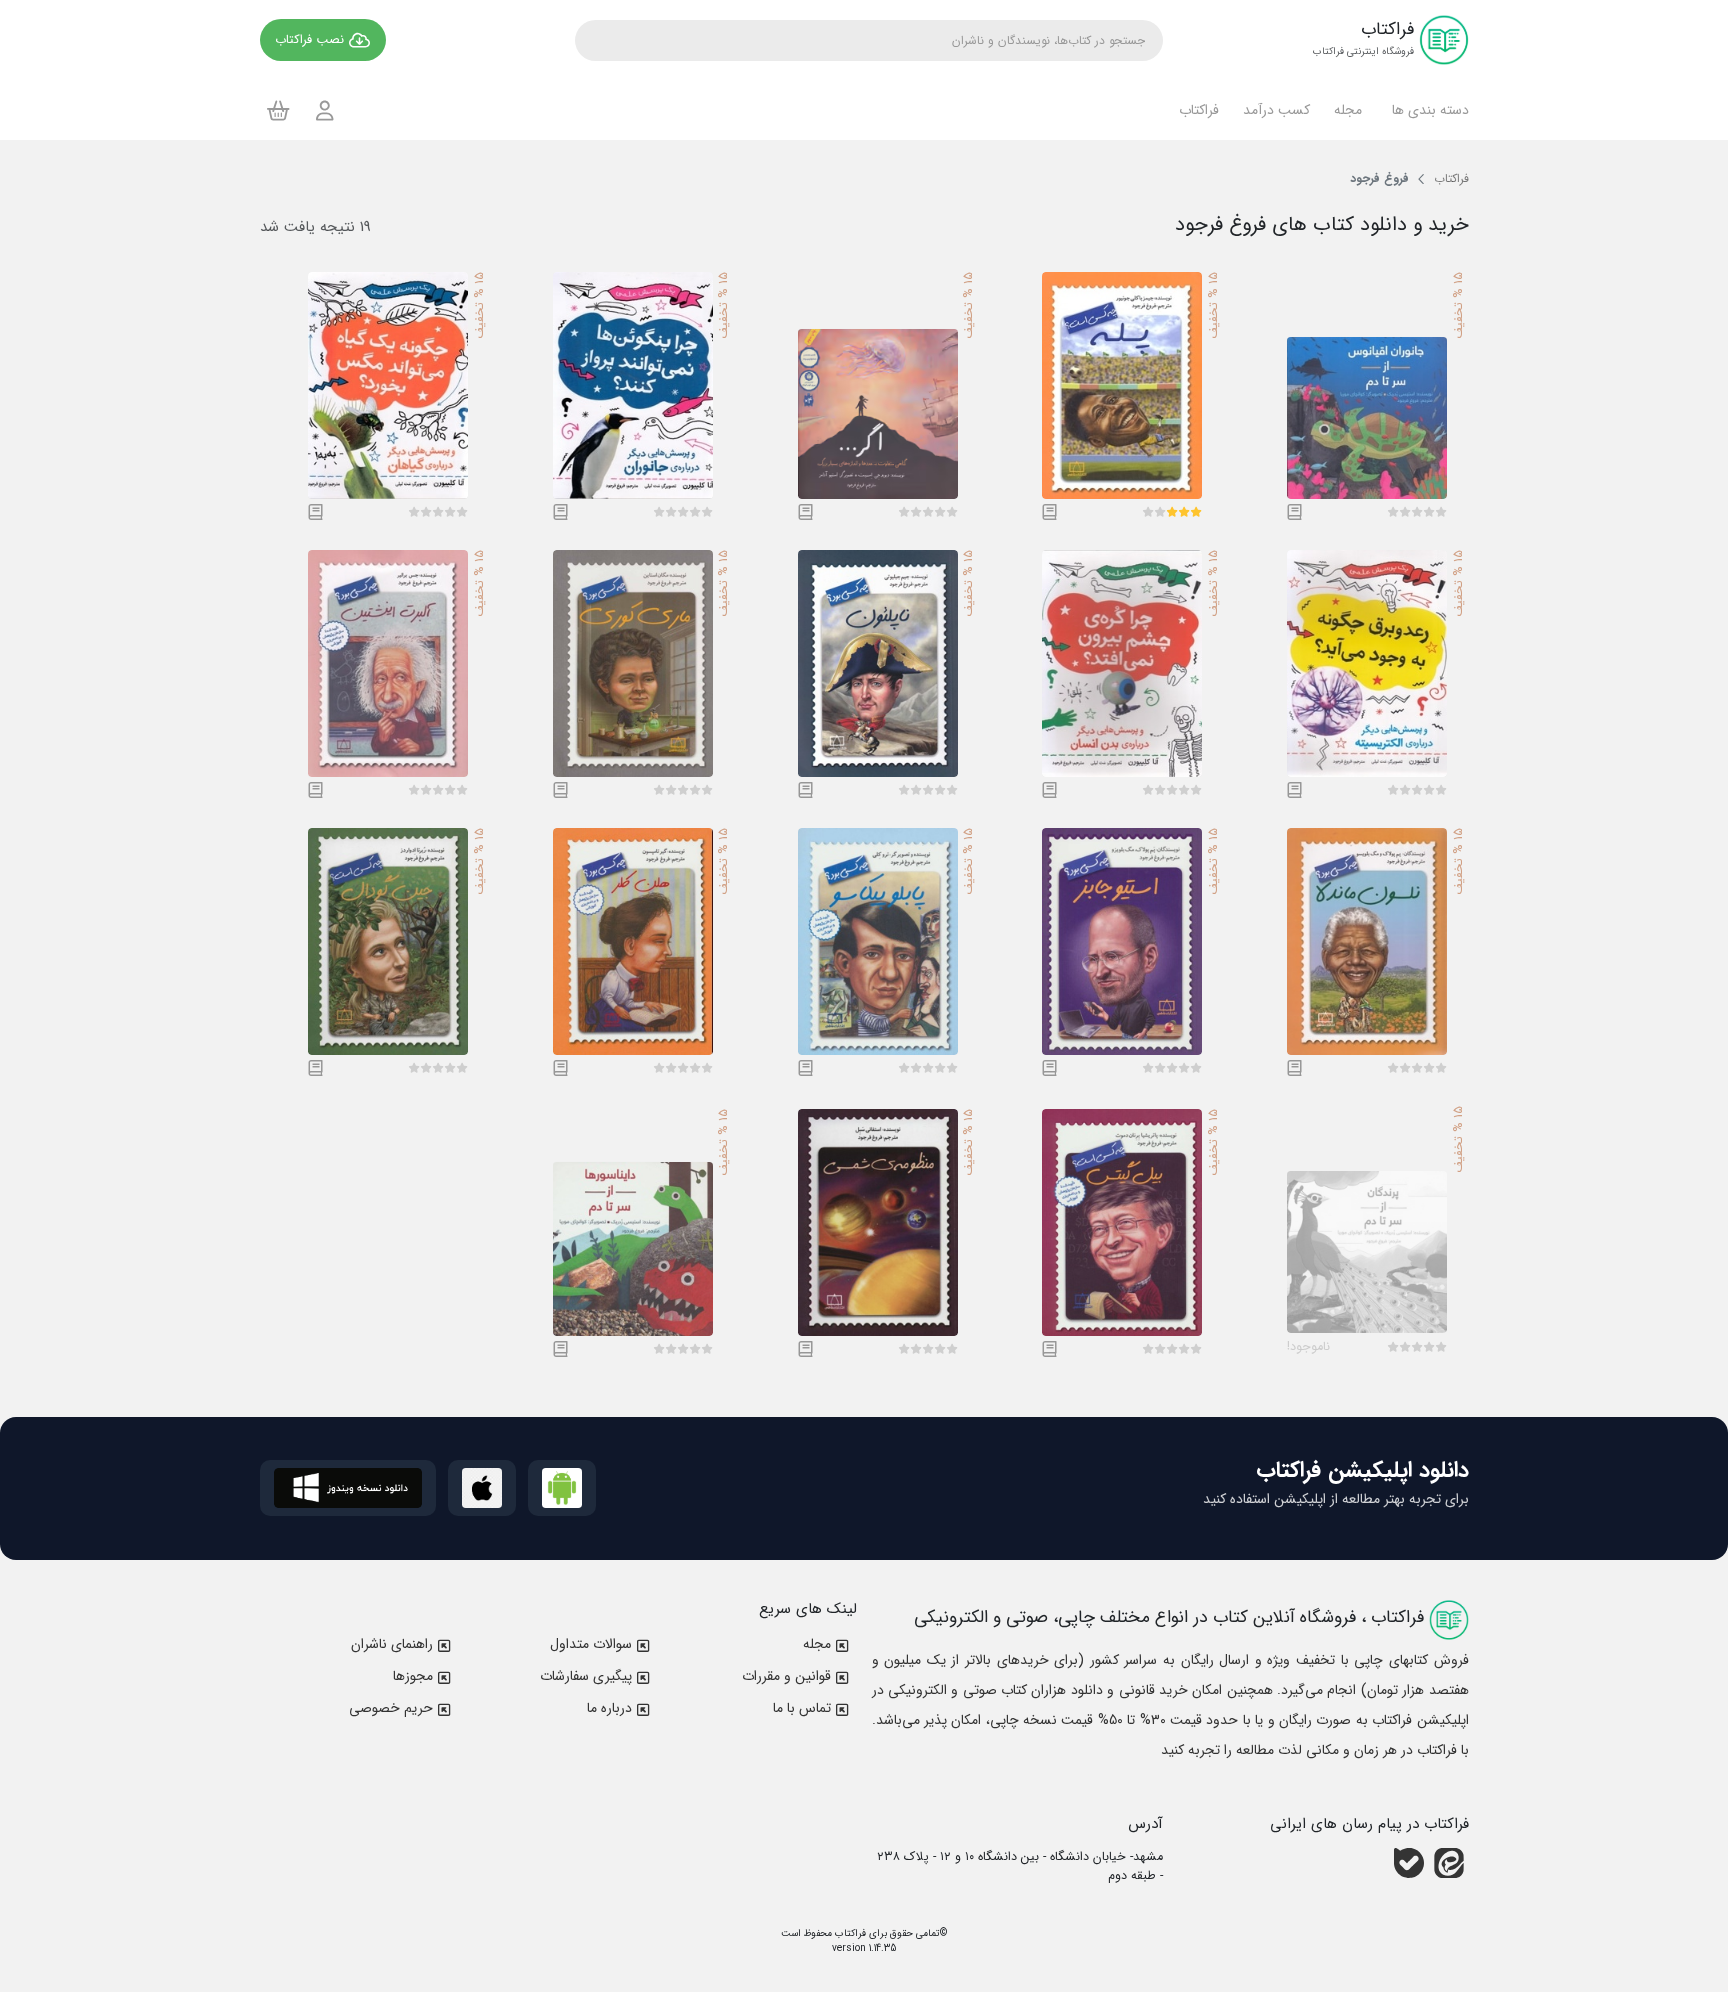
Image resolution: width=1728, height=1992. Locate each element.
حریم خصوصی (391, 1708)
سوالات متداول (591, 1644)
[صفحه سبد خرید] (278, 110)
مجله (817, 1644)
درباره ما (609, 1708)
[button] (1427, 110)
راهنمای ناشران (392, 1644)
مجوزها (413, 1676)
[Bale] (1409, 1863)
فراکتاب (849, 1933)
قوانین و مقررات (786, 1676)
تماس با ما (802, 1708)
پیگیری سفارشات (586, 1676)
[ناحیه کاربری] (325, 110)
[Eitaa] (1449, 1863)
